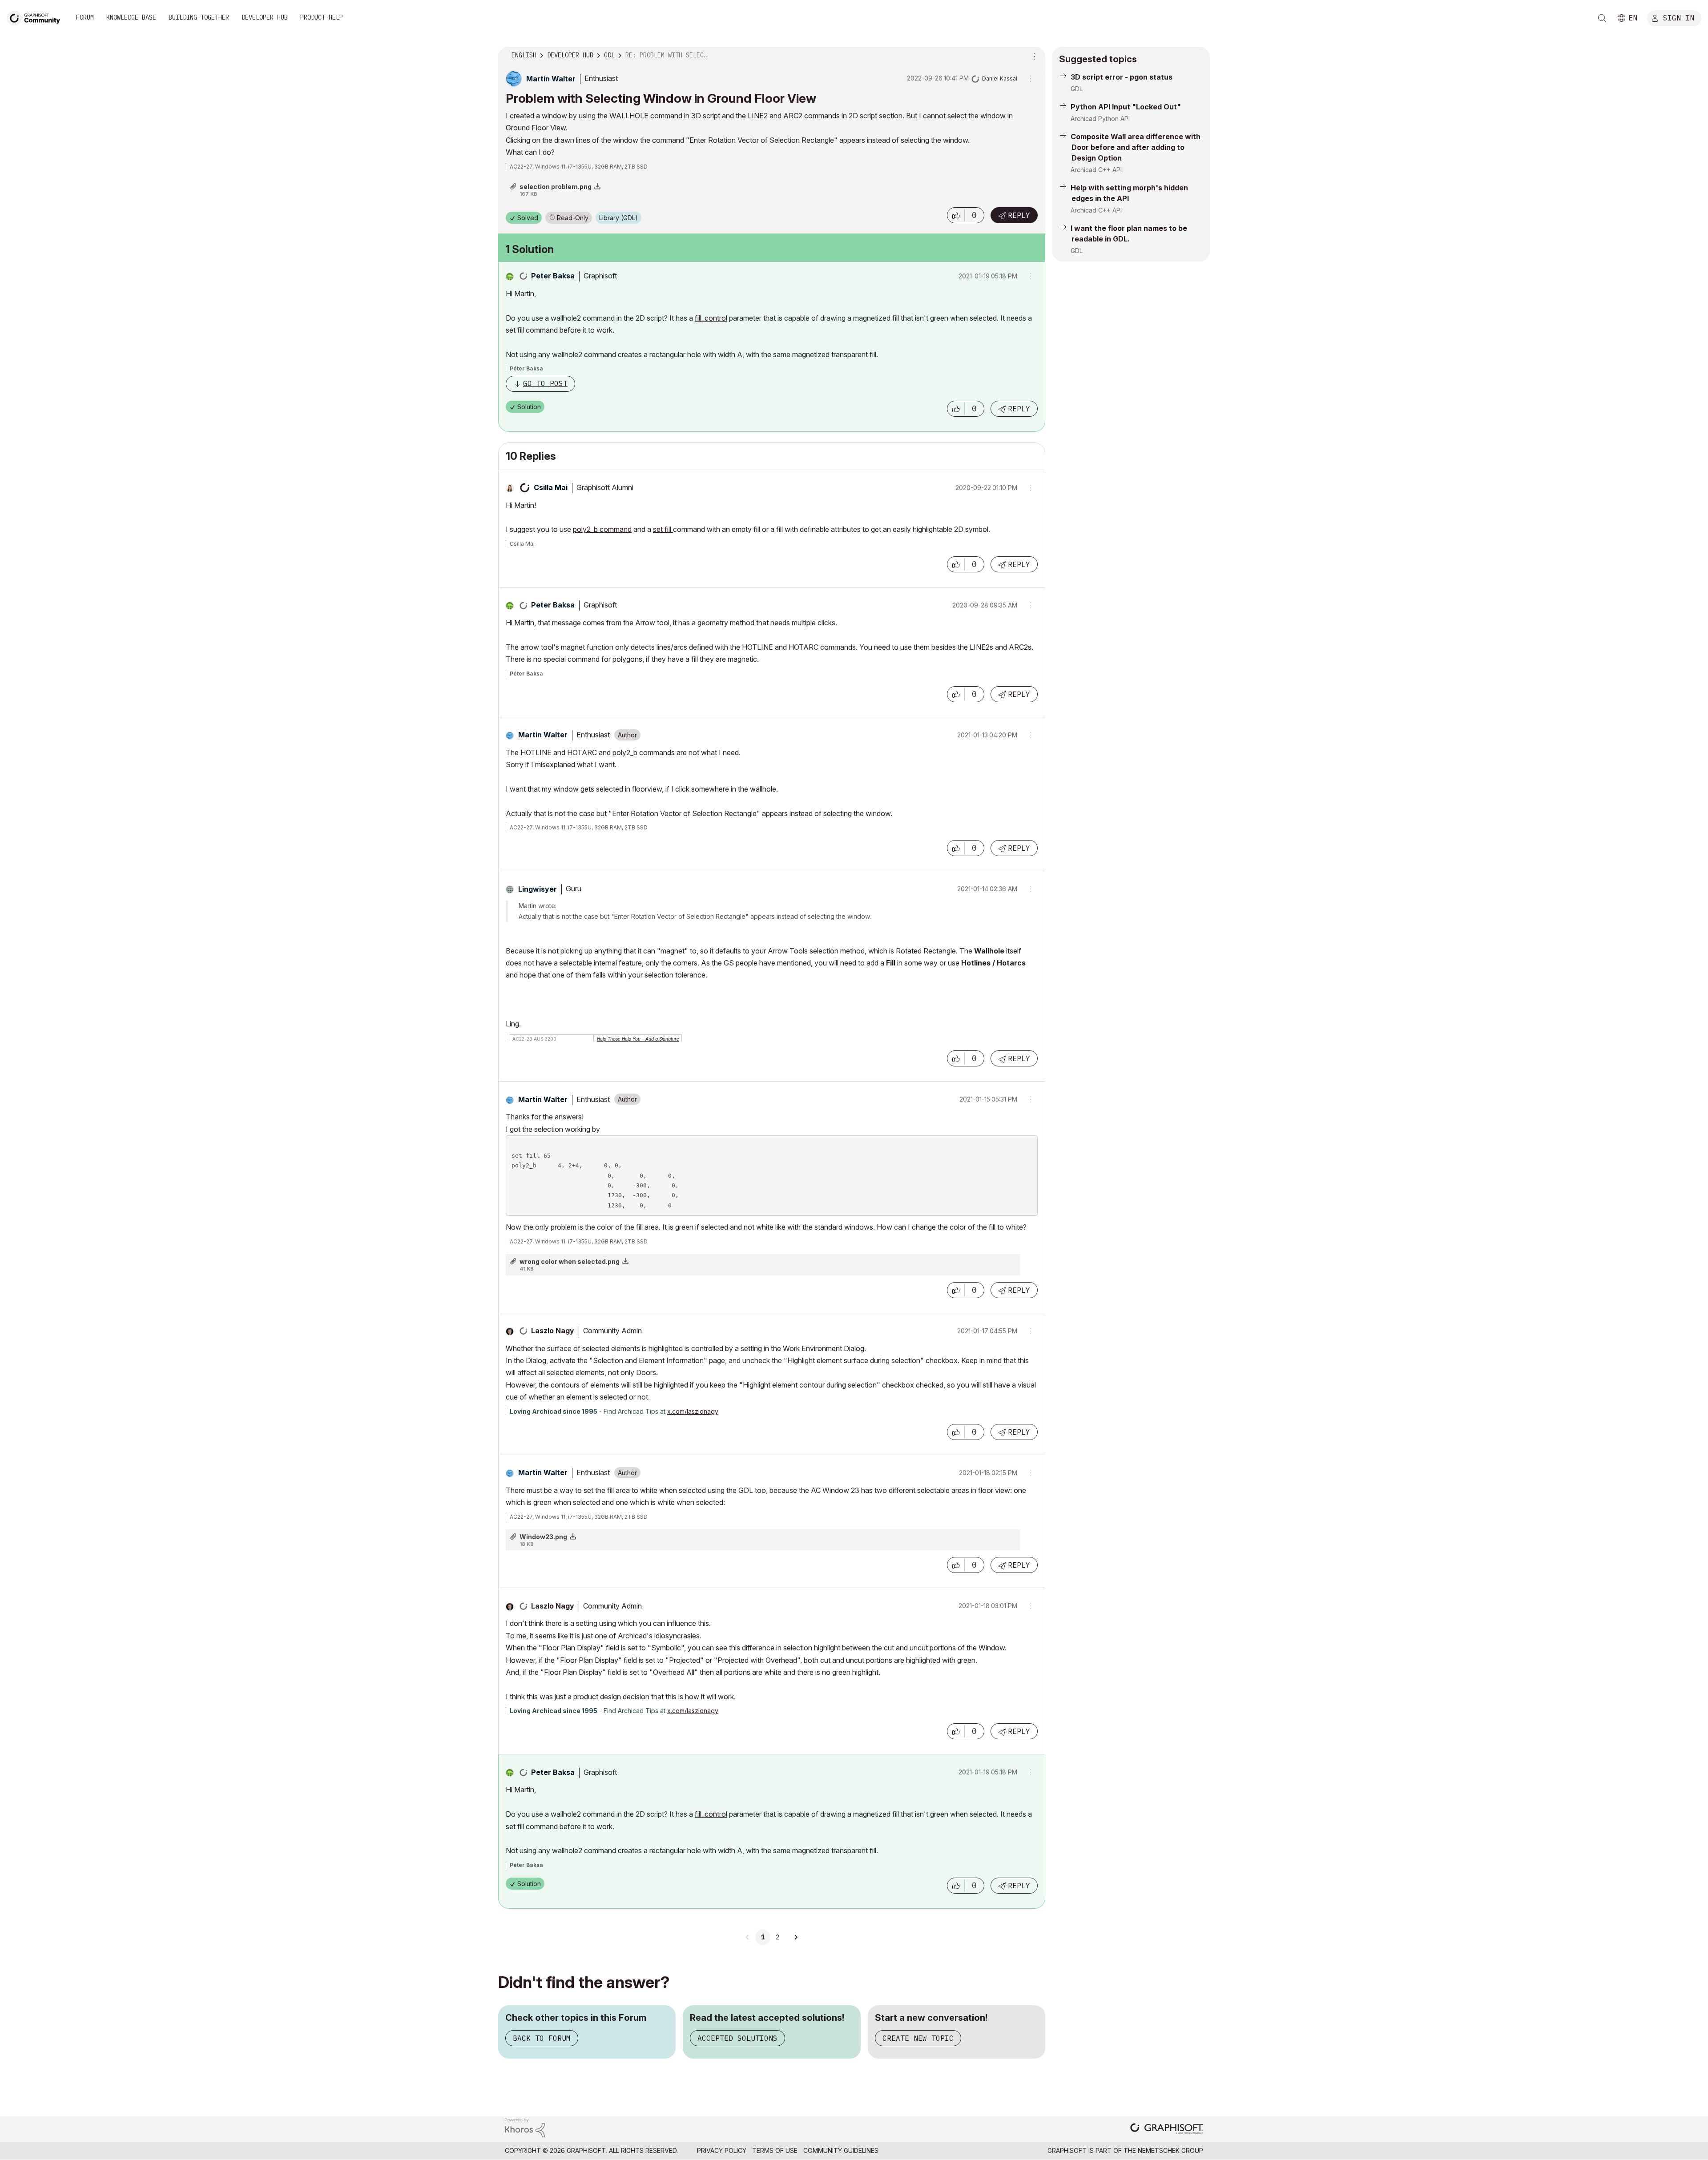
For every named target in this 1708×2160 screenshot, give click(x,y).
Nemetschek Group (1170, 2150)
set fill (663, 529)
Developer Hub (265, 17)
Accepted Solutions (737, 2038)
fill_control (711, 318)
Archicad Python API (1100, 119)
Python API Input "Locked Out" (1126, 107)
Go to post (545, 383)
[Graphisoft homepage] (1167, 2130)
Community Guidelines (841, 2150)
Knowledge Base (131, 17)
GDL (1077, 89)
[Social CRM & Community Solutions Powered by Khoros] (525, 2127)
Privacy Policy (722, 2150)
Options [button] (1033, 56)
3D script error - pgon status (1122, 77)
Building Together (199, 17)
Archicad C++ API (1096, 170)
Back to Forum (542, 2038)
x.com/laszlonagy (693, 1411)
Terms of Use (775, 2150)
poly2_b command (602, 529)
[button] (956, 215)
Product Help (322, 17)
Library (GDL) (618, 218)
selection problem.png (556, 187)
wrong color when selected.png (570, 1261)
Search (1602, 18)
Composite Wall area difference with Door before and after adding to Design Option (1136, 147)
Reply (1019, 215)
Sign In (1679, 17)
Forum (85, 17)
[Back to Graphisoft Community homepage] (36, 17)
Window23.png (543, 1537)
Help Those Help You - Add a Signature (638, 1039)
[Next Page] (796, 1937)
